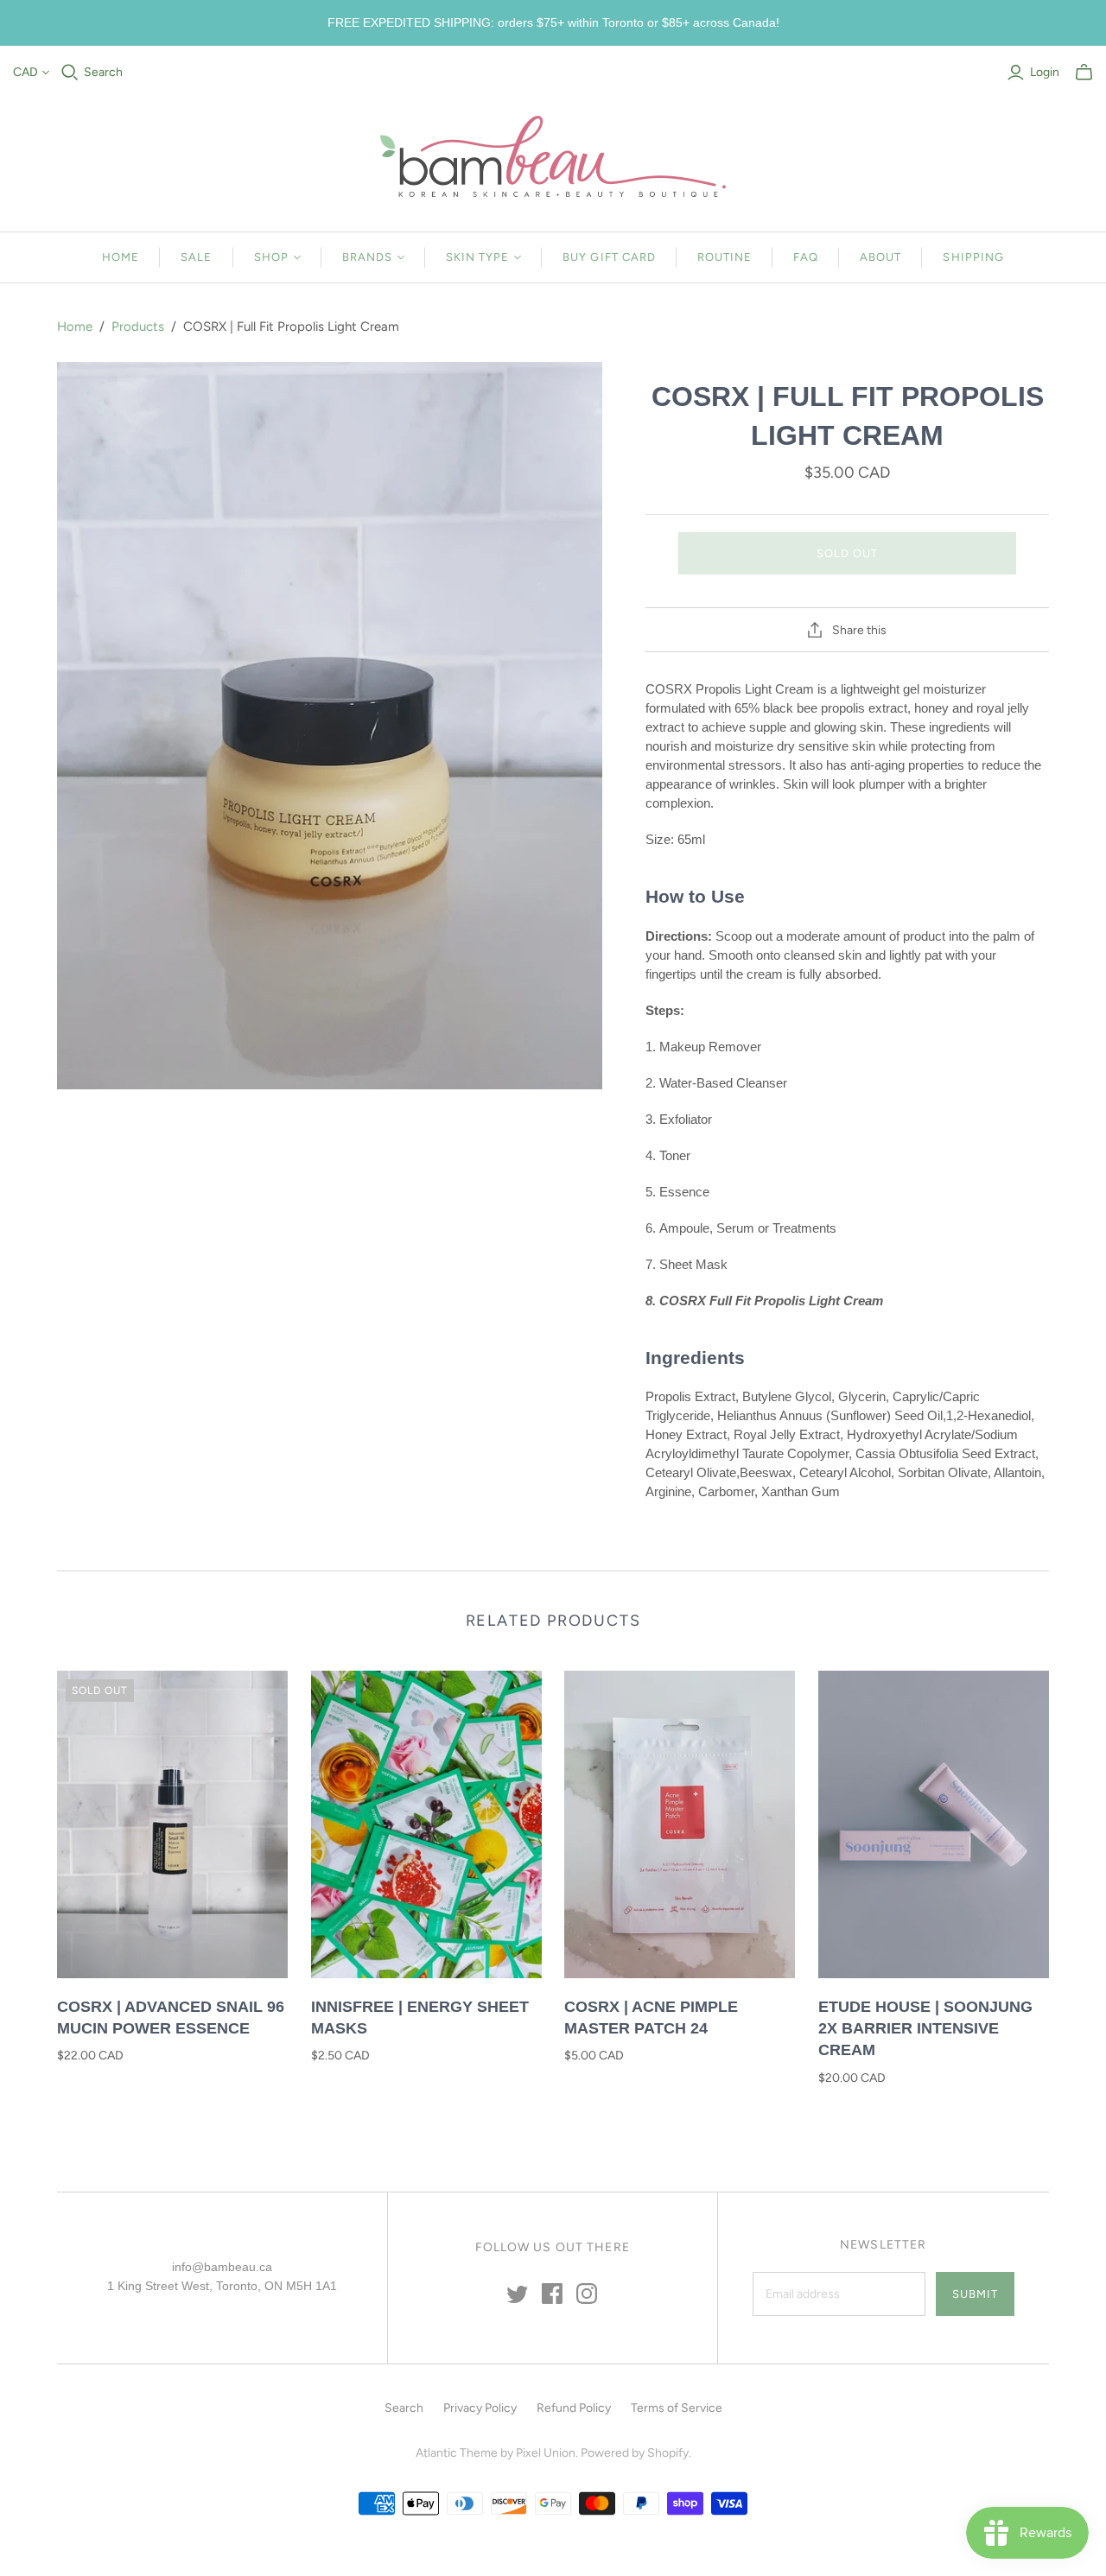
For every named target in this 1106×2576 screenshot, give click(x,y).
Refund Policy (574, 2408)
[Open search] (70, 73)
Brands (367, 257)
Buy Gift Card (609, 257)
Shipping (973, 257)
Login (1045, 72)
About (880, 257)
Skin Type (477, 257)
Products (138, 327)
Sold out (847, 553)
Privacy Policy (480, 2408)
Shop (271, 257)
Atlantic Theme (457, 2453)
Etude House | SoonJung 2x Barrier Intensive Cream (925, 2028)
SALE (196, 257)
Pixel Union (546, 2453)
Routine (725, 257)
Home (121, 257)
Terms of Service (677, 2408)
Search (103, 72)
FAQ (806, 257)
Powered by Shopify (635, 2453)
